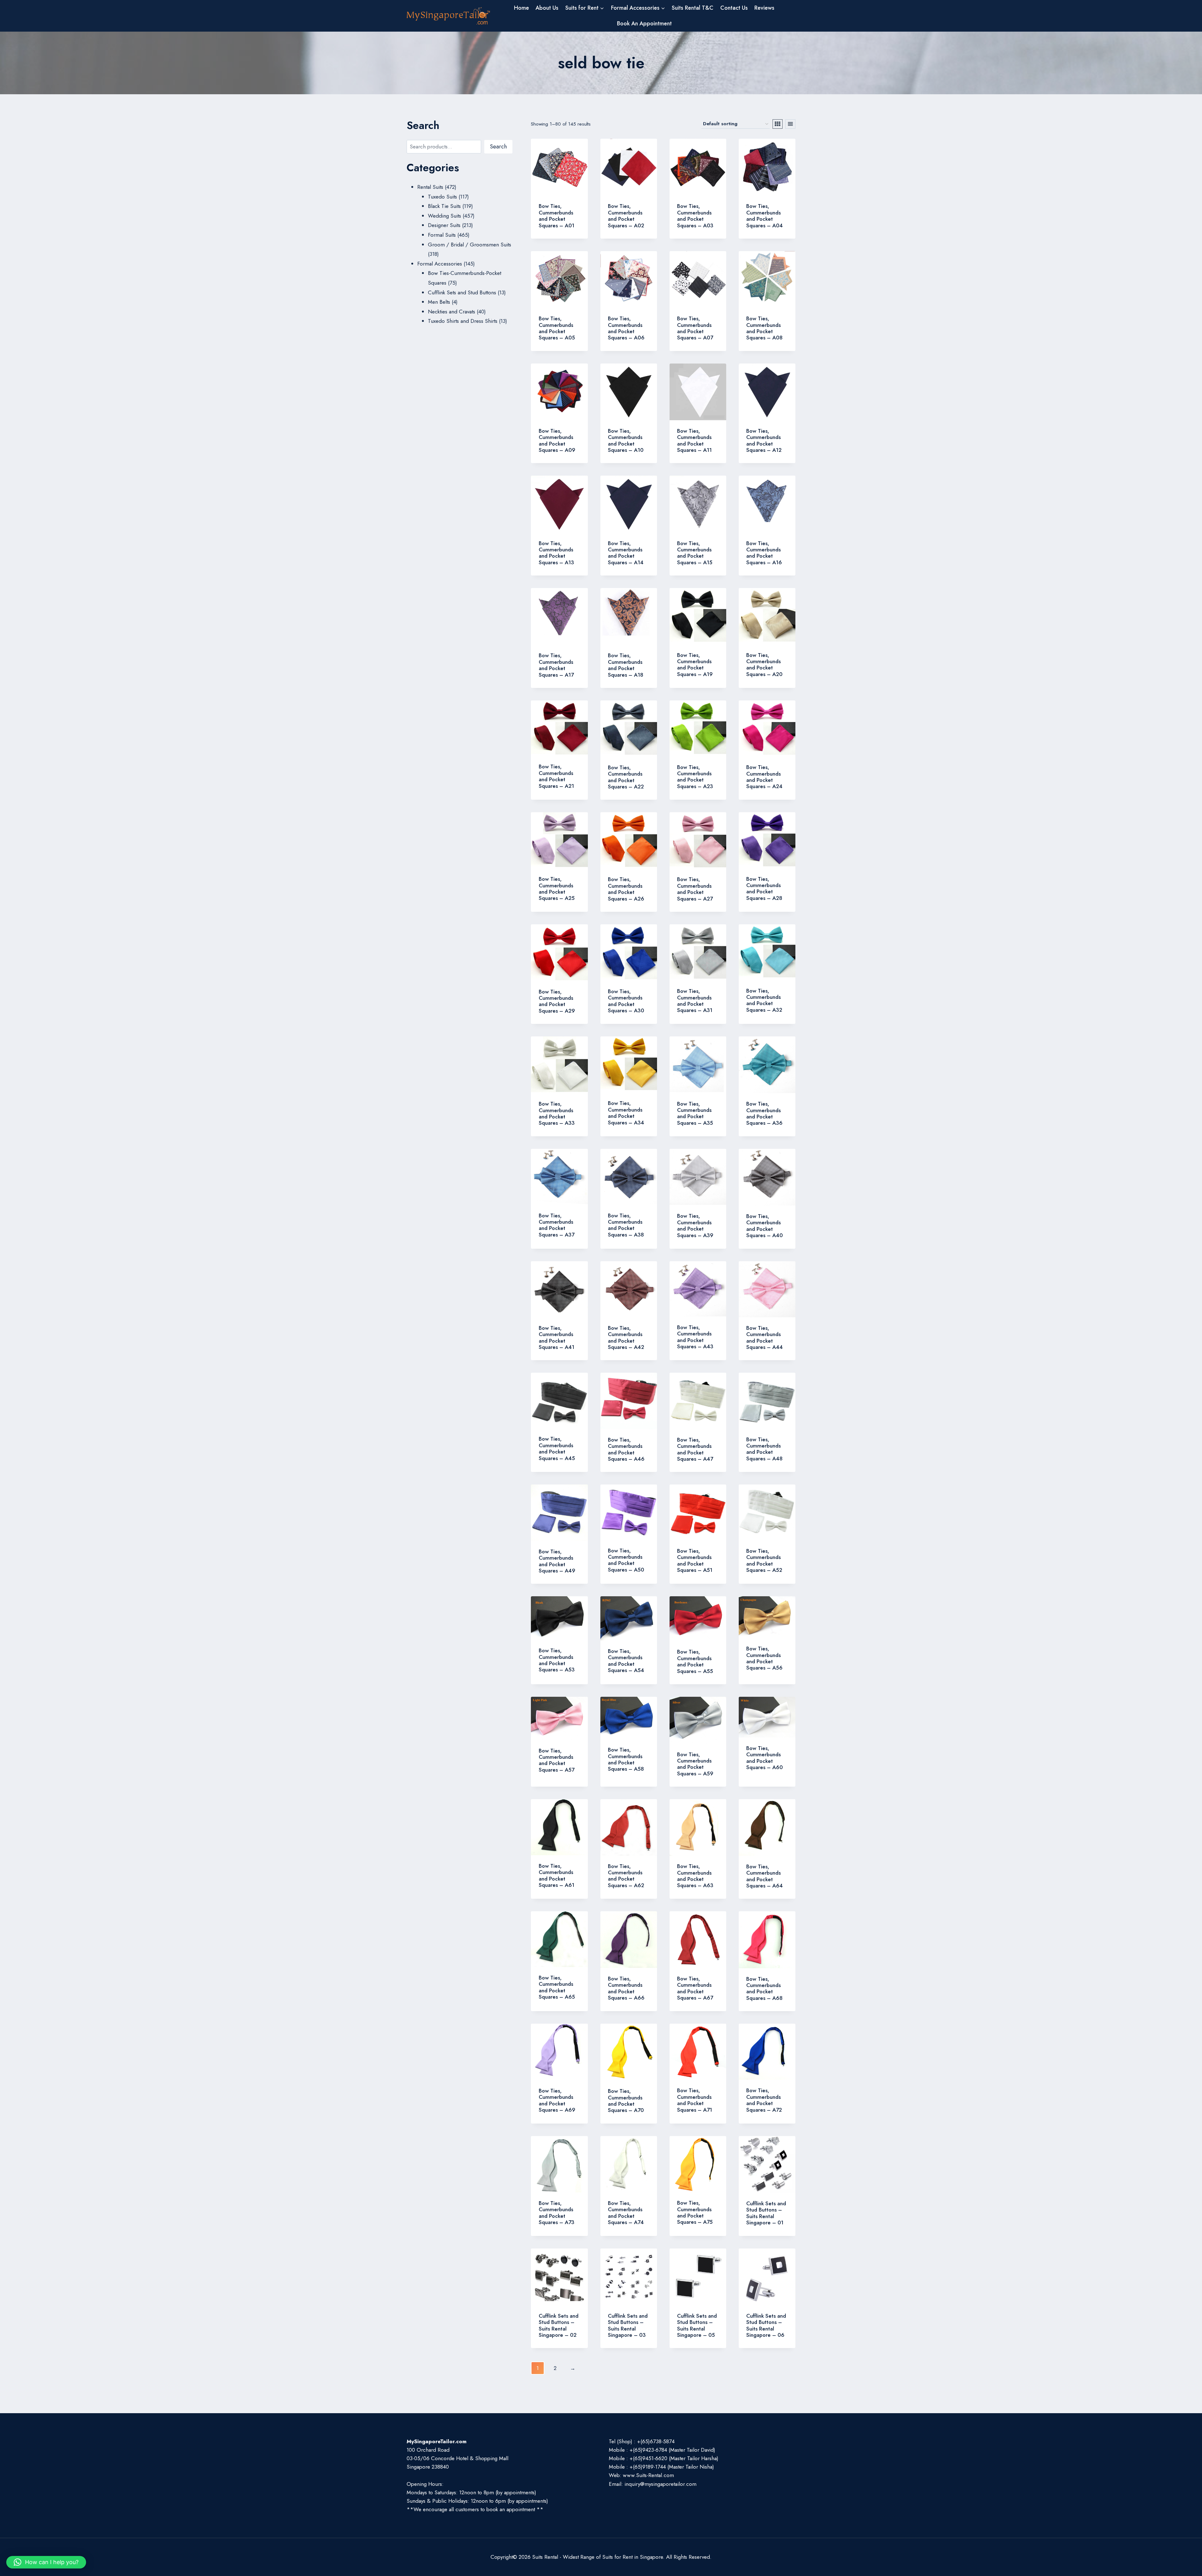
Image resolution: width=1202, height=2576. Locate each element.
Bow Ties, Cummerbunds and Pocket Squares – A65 (557, 1987)
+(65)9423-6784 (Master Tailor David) (672, 2450)
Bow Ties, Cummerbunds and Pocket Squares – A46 (626, 1449)
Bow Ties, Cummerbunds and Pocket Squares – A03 (695, 216)
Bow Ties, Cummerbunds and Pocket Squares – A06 (626, 328)
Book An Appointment (644, 23)
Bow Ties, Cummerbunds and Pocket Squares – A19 (695, 665)
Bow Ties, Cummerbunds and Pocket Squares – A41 (557, 1337)
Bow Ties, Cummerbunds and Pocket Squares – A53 (557, 1660)
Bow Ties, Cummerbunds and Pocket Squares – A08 (764, 328)
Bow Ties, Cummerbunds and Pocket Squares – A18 (626, 665)
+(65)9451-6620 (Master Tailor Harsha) (674, 2458)
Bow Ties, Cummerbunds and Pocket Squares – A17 (556, 665)
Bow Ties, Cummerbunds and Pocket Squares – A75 (695, 2212)
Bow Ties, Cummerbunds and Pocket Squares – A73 (557, 2213)
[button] (46, 2562)
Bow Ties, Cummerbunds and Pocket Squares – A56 (764, 1658)
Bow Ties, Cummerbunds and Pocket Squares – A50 (626, 1560)
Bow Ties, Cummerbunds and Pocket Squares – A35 (695, 1113)
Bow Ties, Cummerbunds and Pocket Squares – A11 (694, 440)
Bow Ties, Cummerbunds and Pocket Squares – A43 (695, 1337)
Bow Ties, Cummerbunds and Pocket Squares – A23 (695, 777)
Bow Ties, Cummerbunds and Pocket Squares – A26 (626, 889)
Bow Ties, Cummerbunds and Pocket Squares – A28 (764, 888)
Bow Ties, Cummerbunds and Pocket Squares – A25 (557, 888)
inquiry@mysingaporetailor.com (660, 2484)
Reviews (764, 8)
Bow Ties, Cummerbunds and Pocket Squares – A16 (764, 553)
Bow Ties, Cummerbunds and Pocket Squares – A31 (695, 1001)
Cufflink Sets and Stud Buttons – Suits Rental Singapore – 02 (559, 2325)
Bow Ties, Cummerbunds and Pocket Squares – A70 (626, 2101)
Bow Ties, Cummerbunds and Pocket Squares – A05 (557, 328)
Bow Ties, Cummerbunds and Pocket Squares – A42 (626, 1337)
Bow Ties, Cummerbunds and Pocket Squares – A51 (695, 1560)
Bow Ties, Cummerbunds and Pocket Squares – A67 (695, 1988)
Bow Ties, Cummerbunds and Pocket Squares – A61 (557, 1875)
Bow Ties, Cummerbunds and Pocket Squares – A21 (556, 776)
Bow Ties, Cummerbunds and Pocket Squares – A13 (556, 553)
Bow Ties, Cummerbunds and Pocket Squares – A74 (626, 2213)
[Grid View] (778, 124)
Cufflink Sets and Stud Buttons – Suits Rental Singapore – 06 (766, 2325)
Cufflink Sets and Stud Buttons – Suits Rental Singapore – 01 (766, 2213)
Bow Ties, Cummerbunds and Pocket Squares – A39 (695, 1225)
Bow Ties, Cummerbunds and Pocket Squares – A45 (557, 1448)
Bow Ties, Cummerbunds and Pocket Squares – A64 (765, 1876)
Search (498, 147)
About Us (547, 8)
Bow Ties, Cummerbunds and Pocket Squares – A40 (765, 1226)
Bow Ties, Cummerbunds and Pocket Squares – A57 (557, 1760)
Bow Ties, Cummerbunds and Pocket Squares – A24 (764, 777)
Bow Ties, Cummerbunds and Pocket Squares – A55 (695, 1661)
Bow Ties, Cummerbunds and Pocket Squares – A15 (695, 553)
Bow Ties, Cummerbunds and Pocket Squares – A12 (764, 440)
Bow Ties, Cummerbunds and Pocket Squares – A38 (626, 1225)
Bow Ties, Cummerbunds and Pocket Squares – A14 (626, 553)
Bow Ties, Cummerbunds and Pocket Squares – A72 (764, 2100)
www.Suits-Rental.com (648, 2475)
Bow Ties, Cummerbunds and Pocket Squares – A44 (765, 1337)
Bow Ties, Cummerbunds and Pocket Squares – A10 (626, 440)
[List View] (790, 124)
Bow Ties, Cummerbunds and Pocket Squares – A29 (557, 1001)
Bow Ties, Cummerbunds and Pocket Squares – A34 (626, 1113)
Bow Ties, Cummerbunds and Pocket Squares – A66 (626, 1988)
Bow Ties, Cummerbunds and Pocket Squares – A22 (626, 777)
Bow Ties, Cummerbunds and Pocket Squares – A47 (695, 1449)
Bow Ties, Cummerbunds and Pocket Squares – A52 (764, 1560)
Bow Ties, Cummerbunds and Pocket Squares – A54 (626, 1661)
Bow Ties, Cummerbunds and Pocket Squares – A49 (557, 1561)
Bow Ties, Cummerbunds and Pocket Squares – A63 (695, 1876)
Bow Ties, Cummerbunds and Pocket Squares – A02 (626, 216)
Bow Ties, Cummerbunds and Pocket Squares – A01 (557, 216)
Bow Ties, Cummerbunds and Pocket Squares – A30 (626, 1001)
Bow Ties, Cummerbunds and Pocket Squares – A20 (764, 665)
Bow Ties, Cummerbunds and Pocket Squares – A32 (764, 1000)
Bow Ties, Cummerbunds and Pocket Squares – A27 (695, 889)
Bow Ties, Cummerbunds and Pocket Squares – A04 (765, 216)
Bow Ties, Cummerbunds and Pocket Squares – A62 (626, 1876)
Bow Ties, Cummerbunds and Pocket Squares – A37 (557, 1225)
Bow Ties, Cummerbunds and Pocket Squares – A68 (764, 1988)
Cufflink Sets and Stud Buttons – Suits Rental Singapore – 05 (697, 2325)
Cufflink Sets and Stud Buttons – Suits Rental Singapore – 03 (628, 2325)
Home (521, 8)
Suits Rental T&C (693, 8)
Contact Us (734, 8)
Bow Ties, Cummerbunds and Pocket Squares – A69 (557, 2100)
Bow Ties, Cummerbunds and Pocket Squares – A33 (557, 1113)
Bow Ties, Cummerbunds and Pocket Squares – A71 (695, 2100)
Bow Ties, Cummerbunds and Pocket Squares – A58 (626, 1759)
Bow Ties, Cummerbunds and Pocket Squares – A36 (764, 1113)
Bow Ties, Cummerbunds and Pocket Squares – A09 (557, 440)
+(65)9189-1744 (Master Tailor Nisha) (672, 2467)
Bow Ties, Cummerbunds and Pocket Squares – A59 (695, 1764)
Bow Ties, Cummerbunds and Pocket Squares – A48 (764, 1449)
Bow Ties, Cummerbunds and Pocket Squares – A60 (765, 1758)
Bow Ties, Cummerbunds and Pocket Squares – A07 (695, 328)
